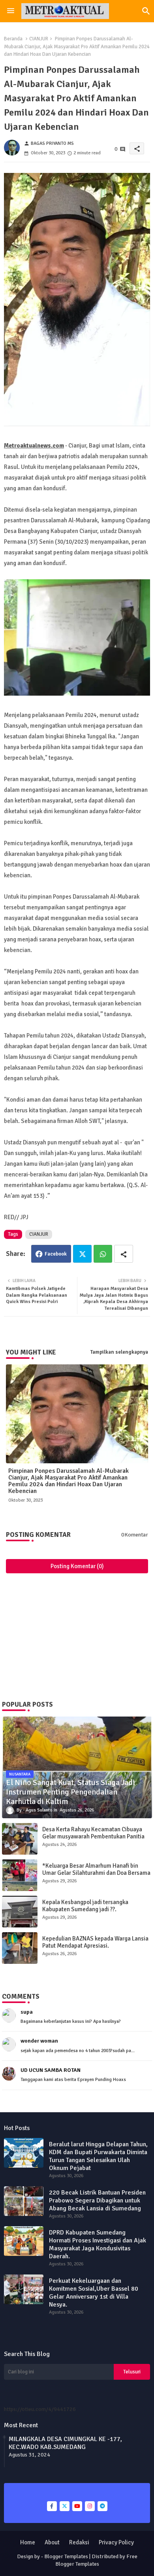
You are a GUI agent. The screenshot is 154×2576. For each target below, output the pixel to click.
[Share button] (124, 1254)
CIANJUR (39, 39)
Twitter (82, 1254)
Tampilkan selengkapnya (119, 1352)
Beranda (13, 39)
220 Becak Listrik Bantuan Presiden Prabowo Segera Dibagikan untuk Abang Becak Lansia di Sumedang (97, 2200)
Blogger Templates (66, 2556)
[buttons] (52, 2506)
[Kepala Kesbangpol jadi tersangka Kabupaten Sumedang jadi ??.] (20, 1912)
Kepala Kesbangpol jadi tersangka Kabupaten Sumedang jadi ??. (85, 1906)
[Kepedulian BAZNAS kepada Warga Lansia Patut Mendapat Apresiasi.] (20, 1948)
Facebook (56, 1254)
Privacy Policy (116, 2542)
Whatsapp (103, 1254)
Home (28, 2542)
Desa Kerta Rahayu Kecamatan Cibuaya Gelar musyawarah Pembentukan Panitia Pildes (93, 1836)
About (52, 2542)
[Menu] (11, 11)
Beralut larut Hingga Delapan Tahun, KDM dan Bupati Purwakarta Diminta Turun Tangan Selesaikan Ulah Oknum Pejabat (98, 2156)
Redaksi (79, 2542)
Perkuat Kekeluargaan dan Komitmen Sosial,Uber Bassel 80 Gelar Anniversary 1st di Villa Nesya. (94, 2293)
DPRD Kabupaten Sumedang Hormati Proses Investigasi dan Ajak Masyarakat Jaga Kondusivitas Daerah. (98, 2244)
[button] (146, 11)
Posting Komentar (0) (77, 1566)
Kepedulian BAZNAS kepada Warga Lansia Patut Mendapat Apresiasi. (95, 1942)
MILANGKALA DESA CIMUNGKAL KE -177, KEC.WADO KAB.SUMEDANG (65, 2443)
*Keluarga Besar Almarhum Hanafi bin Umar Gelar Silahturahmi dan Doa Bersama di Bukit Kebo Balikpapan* (96, 1873)
